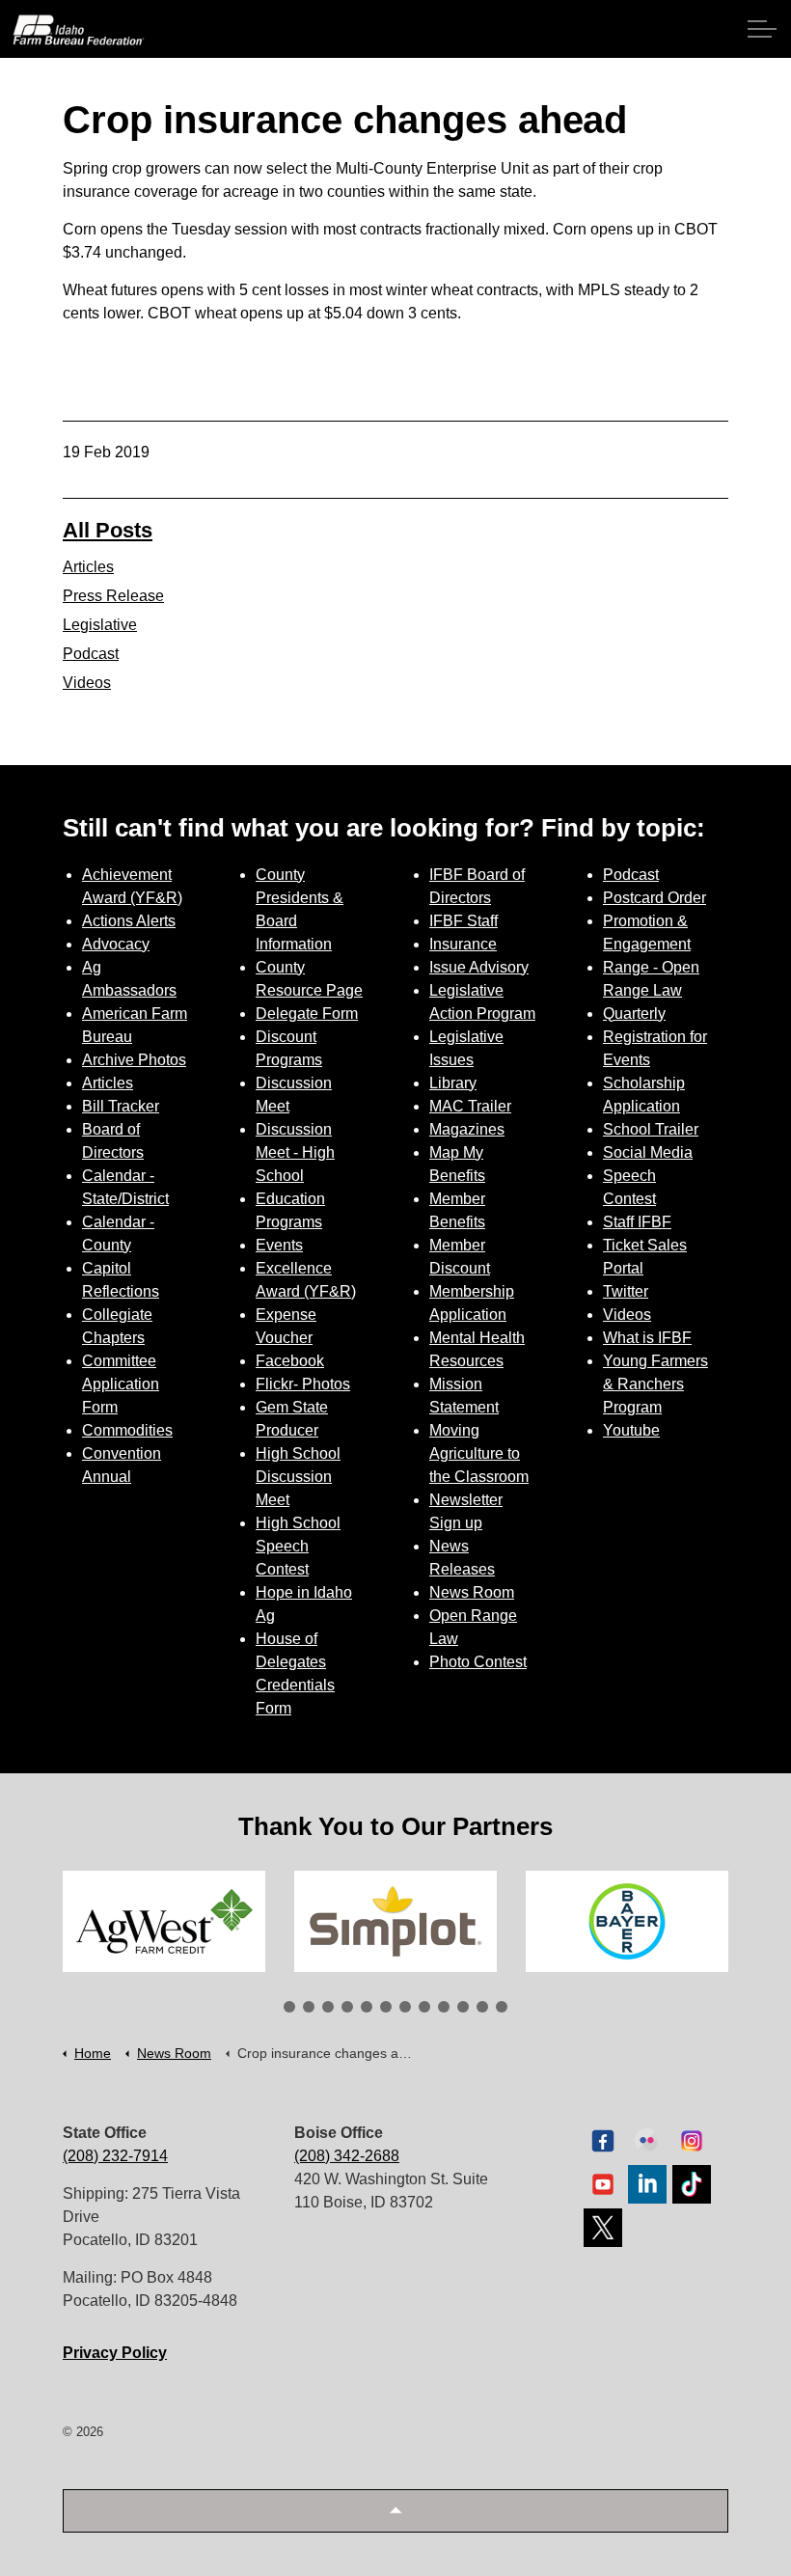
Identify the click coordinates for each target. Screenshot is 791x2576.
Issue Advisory (479, 967)
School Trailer (651, 1129)
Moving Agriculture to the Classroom (479, 1453)
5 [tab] (367, 2007)
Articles (88, 567)
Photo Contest (478, 1662)
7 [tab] (405, 2007)
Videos (87, 683)
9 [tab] (444, 2007)
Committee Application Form (121, 1384)
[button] (395, 2511)
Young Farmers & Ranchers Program (655, 1384)
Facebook (290, 1361)
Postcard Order (655, 898)
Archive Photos (134, 1060)
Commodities (127, 1430)
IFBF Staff (464, 921)
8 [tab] (424, 2007)
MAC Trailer (470, 1106)
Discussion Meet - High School (295, 1152)
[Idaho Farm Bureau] (79, 30)
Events (279, 1245)
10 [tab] (463, 2007)
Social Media (648, 1152)
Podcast (91, 654)
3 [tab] (328, 2007)
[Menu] (762, 29)
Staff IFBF (637, 1222)
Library (453, 1083)
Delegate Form (307, 1014)
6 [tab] (386, 2007)
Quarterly (634, 1014)
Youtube (631, 1430)
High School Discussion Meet (298, 1477)
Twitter (626, 1291)
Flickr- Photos (303, 1384)
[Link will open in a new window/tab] (164, 1921)
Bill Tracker (121, 1106)
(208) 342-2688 (347, 2156)
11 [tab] (482, 2007)
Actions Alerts (129, 921)
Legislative (100, 625)
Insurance (463, 944)
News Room (472, 1592)
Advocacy (116, 944)
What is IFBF (647, 1338)
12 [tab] (502, 2007)
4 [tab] (347, 2007)
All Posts (108, 530)
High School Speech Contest (298, 1546)
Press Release (113, 596)
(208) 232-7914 (115, 2156)
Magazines (467, 1129)
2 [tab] (309, 2007)
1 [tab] (289, 2007)
